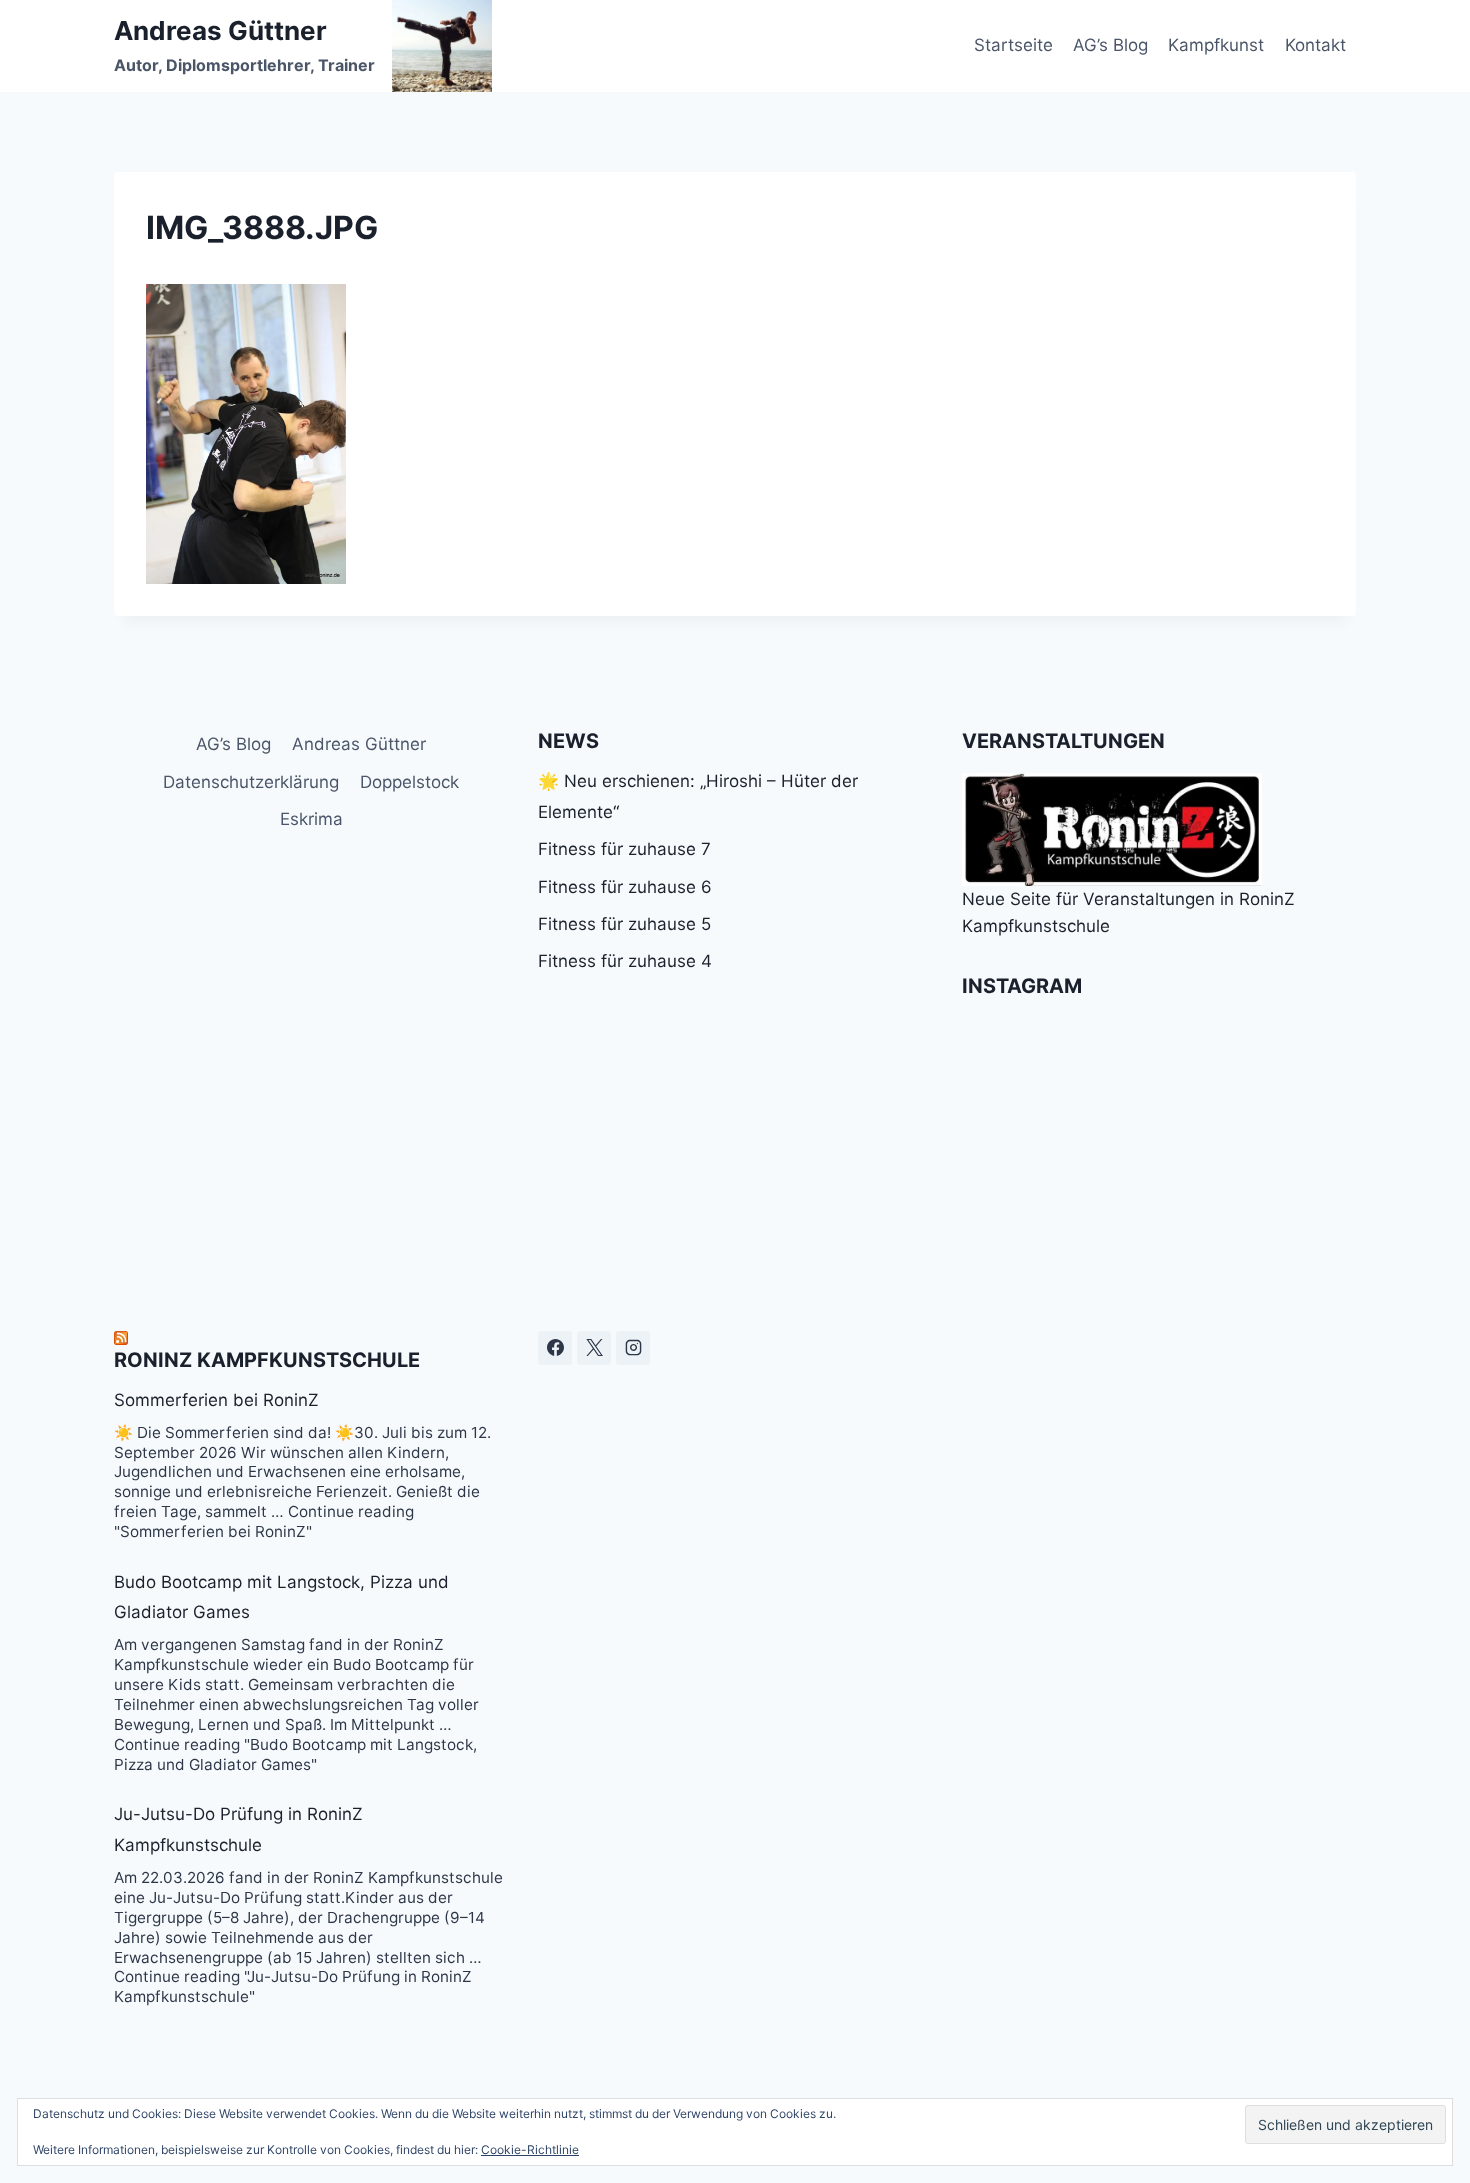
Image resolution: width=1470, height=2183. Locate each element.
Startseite (1013, 45)
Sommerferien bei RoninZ (216, 1400)
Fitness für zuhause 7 (624, 849)
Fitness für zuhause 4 (625, 961)
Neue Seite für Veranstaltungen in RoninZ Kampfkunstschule (1128, 912)
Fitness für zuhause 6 (625, 887)
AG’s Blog (1110, 45)
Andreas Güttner (359, 744)
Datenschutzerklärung (251, 782)
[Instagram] (633, 1348)
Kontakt (1315, 45)
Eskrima (311, 819)
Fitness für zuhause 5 (624, 924)
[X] (594, 1348)
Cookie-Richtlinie (530, 2149)
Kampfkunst (1216, 45)
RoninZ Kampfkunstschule (267, 1360)
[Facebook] (555, 1348)
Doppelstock (409, 782)
